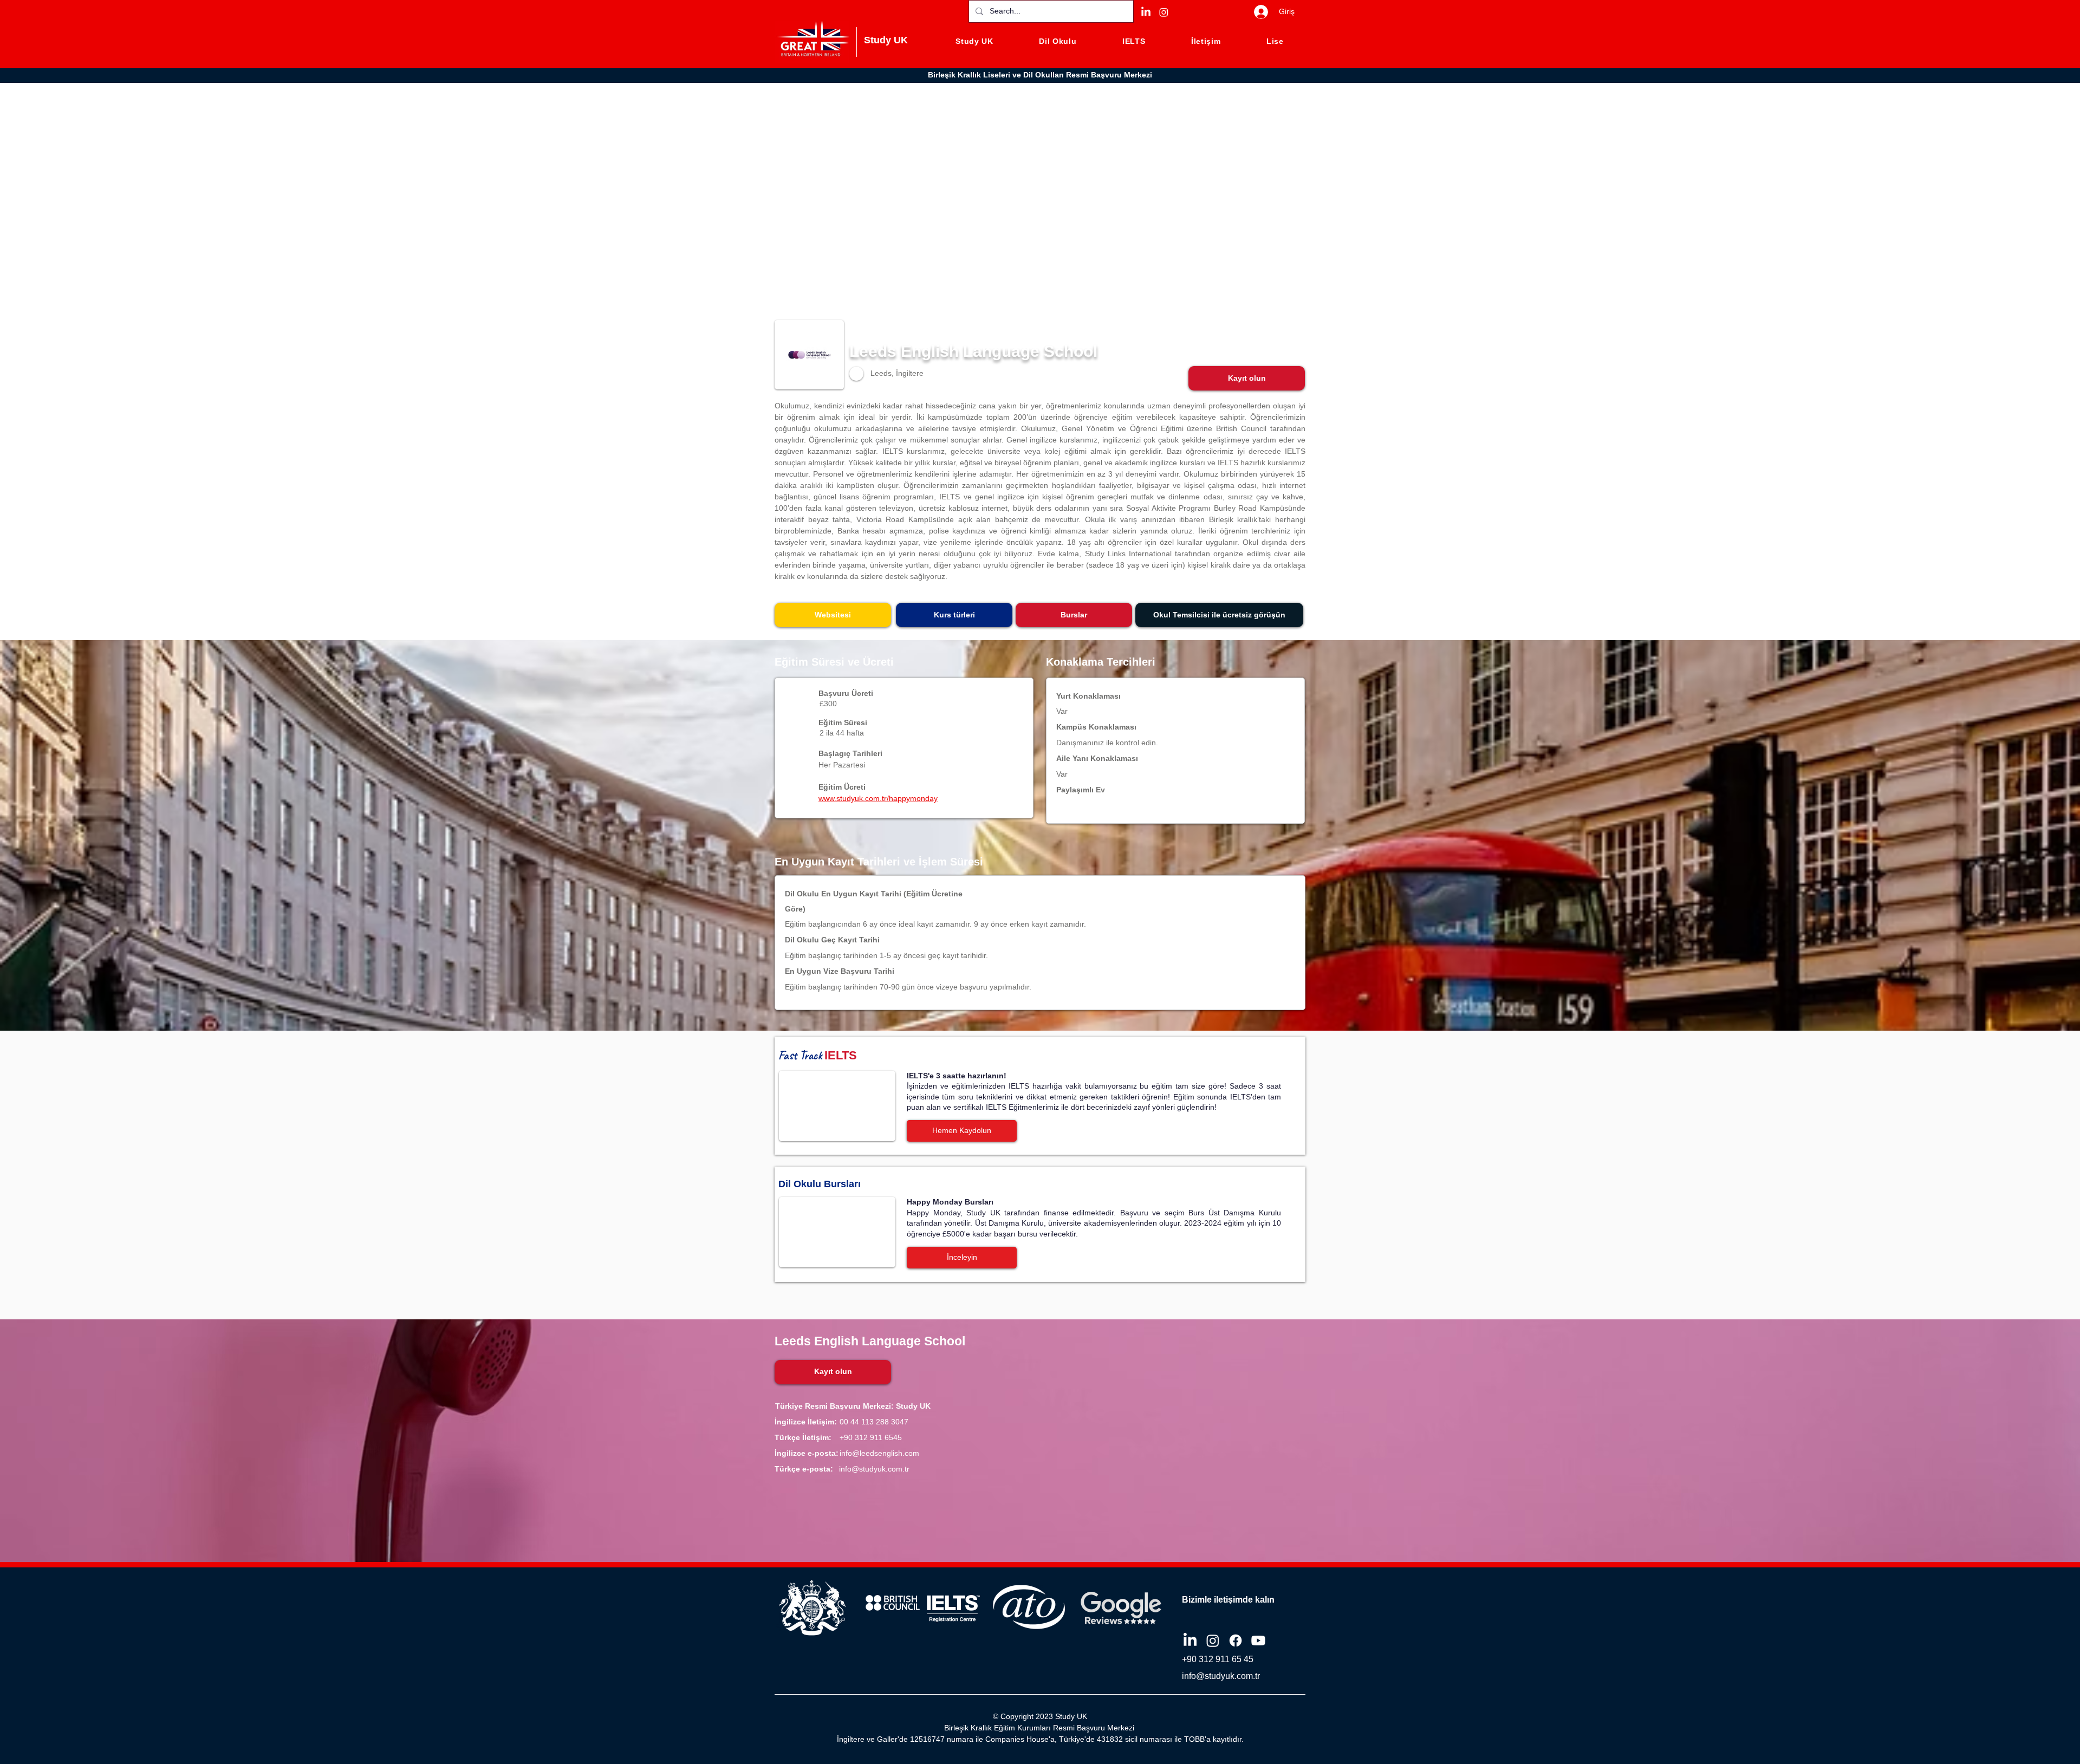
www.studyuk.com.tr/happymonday (878, 798)
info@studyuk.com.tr (874, 1469)
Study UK (886, 40)
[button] (1247, 378)
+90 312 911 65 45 (1218, 1659)
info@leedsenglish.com (879, 1453)
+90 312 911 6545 (871, 1437)
